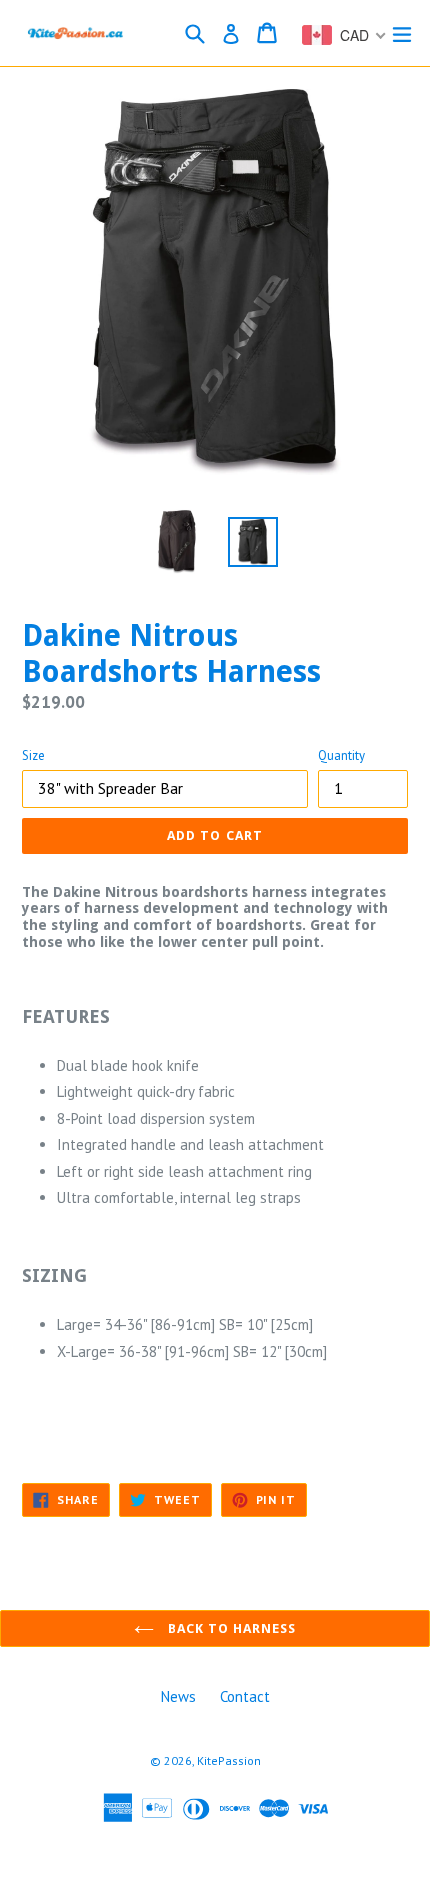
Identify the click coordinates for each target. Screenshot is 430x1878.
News (178, 1696)
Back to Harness (230, 1628)
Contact (245, 1696)
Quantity (341, 755)
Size (33, 755)
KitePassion (229, 1760)
